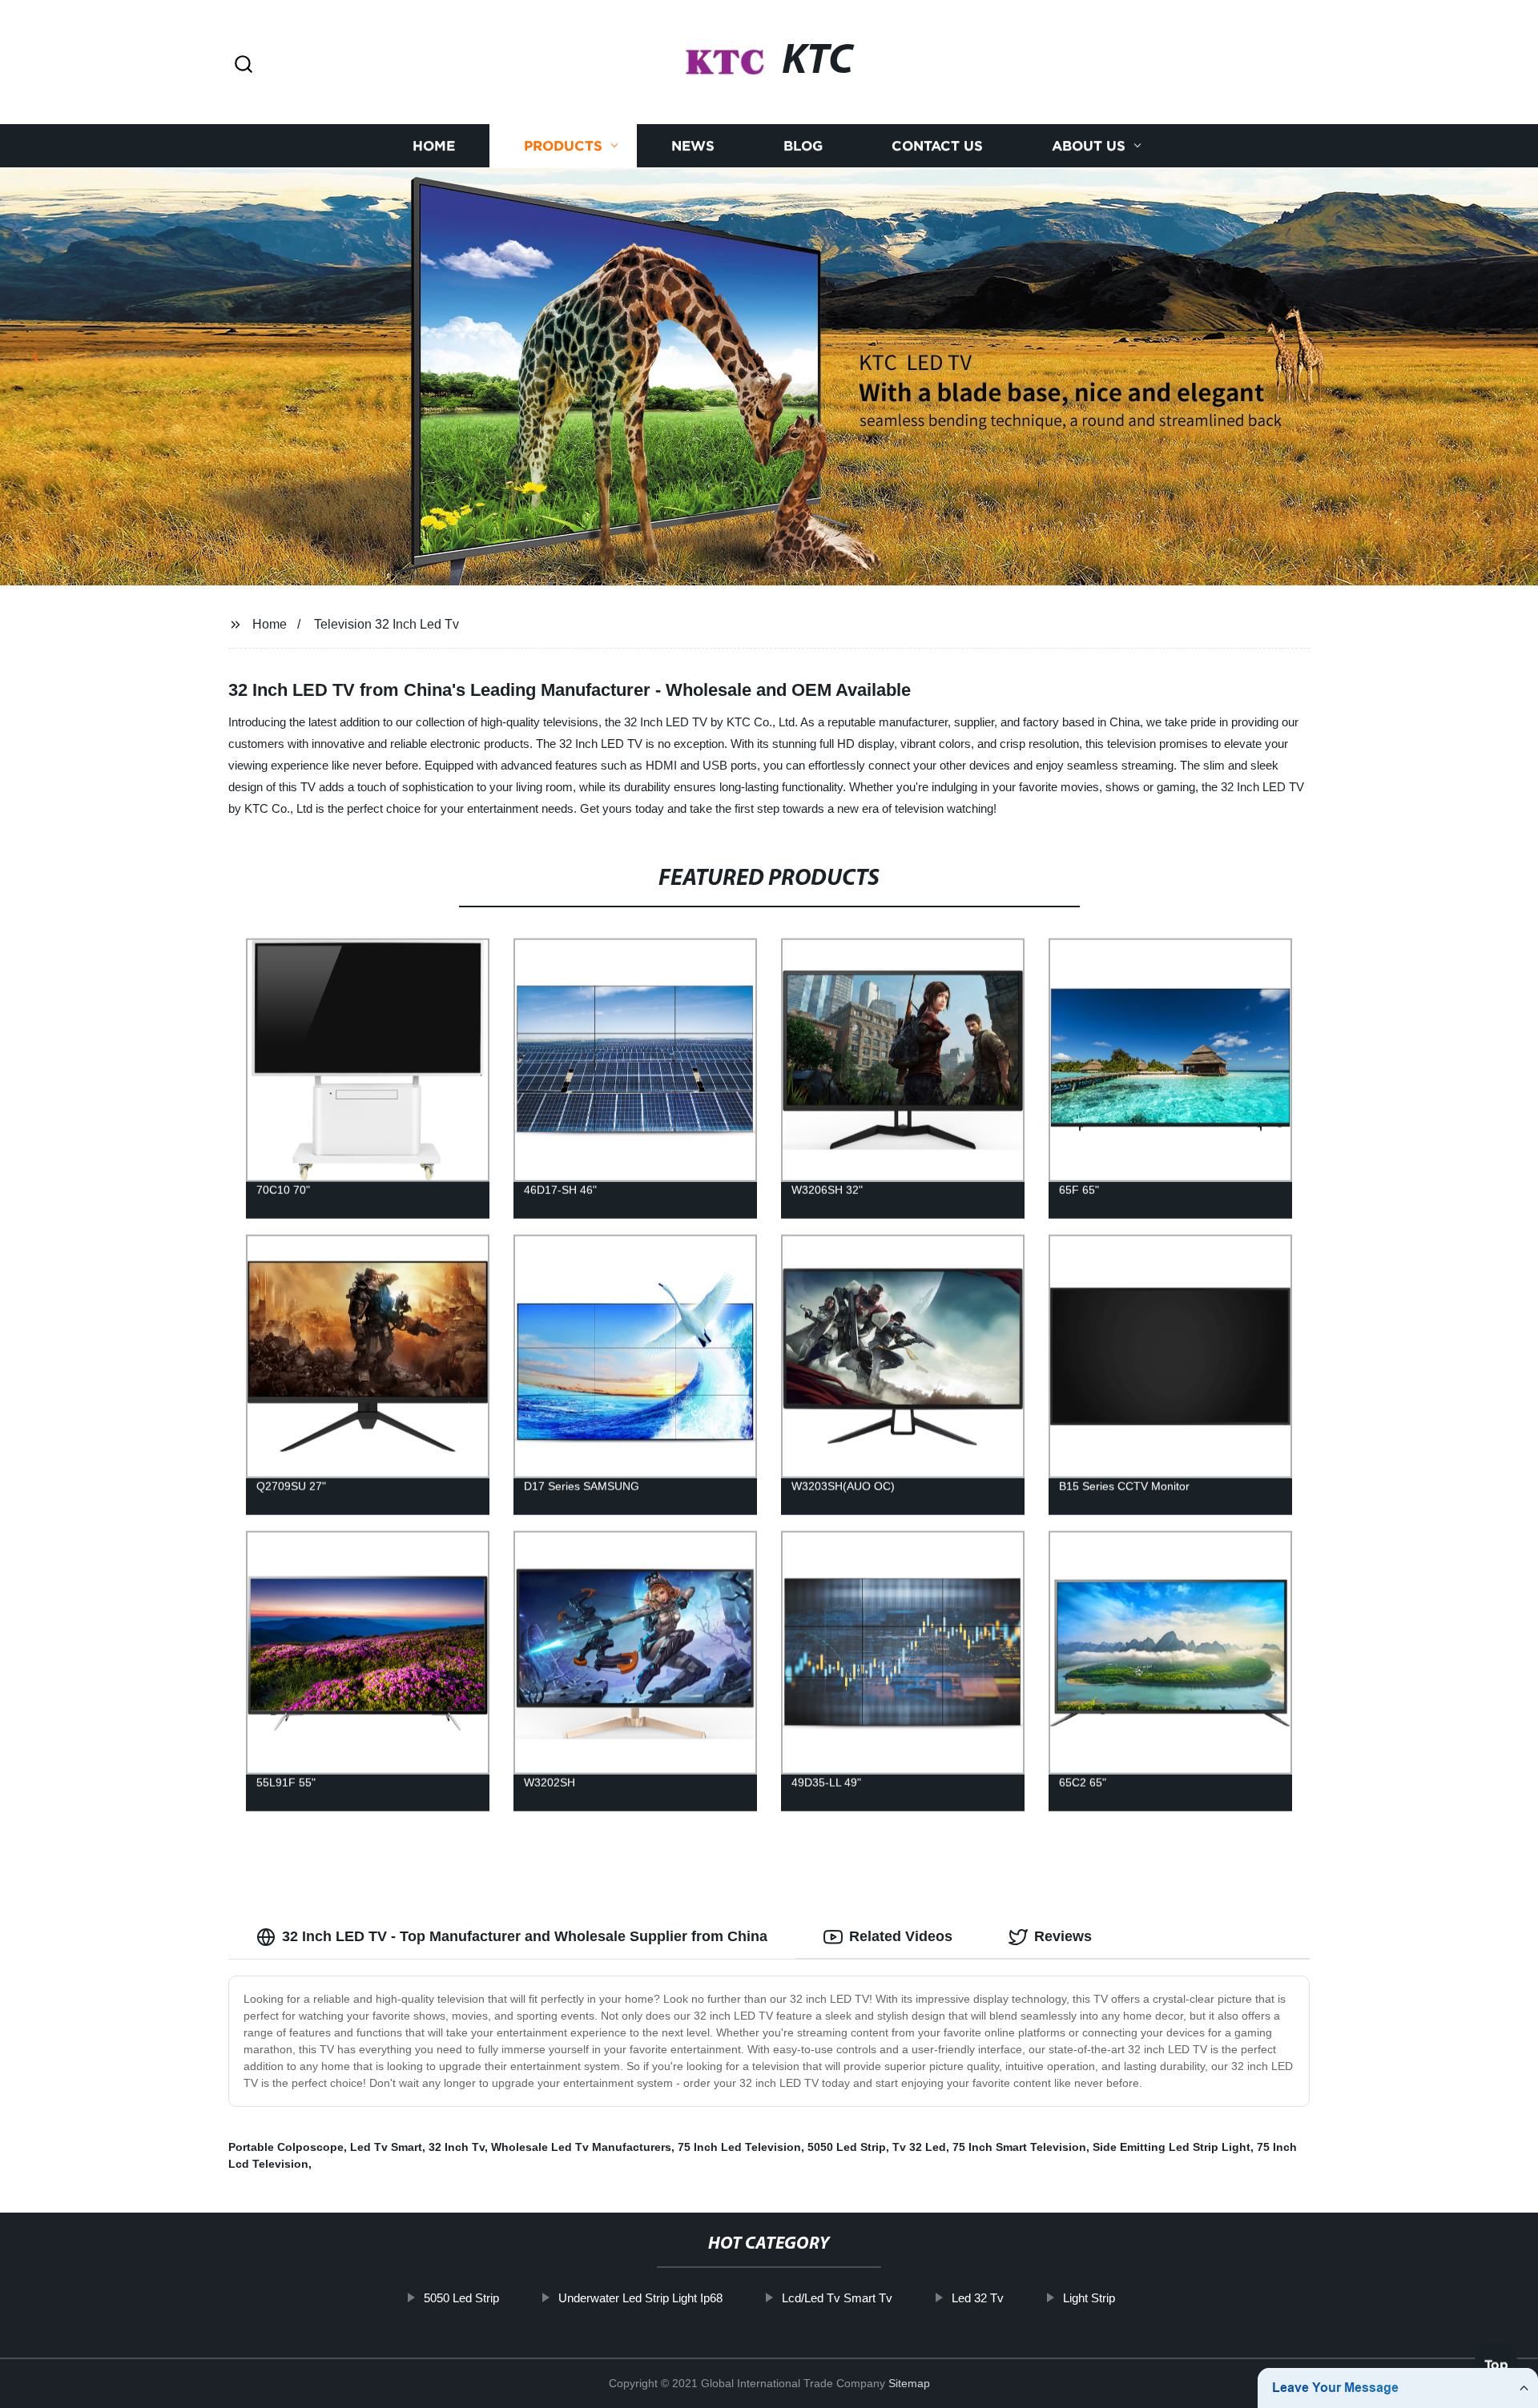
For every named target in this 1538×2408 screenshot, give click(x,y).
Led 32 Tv (978, 2298)
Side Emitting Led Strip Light (1172, 2147)
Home (434, 146)
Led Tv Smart (386, 2147)
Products (563, 146)
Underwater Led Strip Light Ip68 (640, 2298)
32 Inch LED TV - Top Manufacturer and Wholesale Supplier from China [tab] (525, 1936)
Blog (803, 146)
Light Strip (1089, 2298)
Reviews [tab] (1063, 1936)
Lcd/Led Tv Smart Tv (837, 2298)
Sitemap (909, 2383)
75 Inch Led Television (739, 2147)
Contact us (937, 146)
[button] (244, 65)
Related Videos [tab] (901, 1936)
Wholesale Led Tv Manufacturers (581, 2147)
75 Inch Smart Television (1019, 2147)
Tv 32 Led (919, 2147)
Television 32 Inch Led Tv (387, 624)
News (693, 146)
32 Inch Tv (457, 2147)
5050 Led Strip (847, 2147)
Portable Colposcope (286, 2147)
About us (1089, 146)
